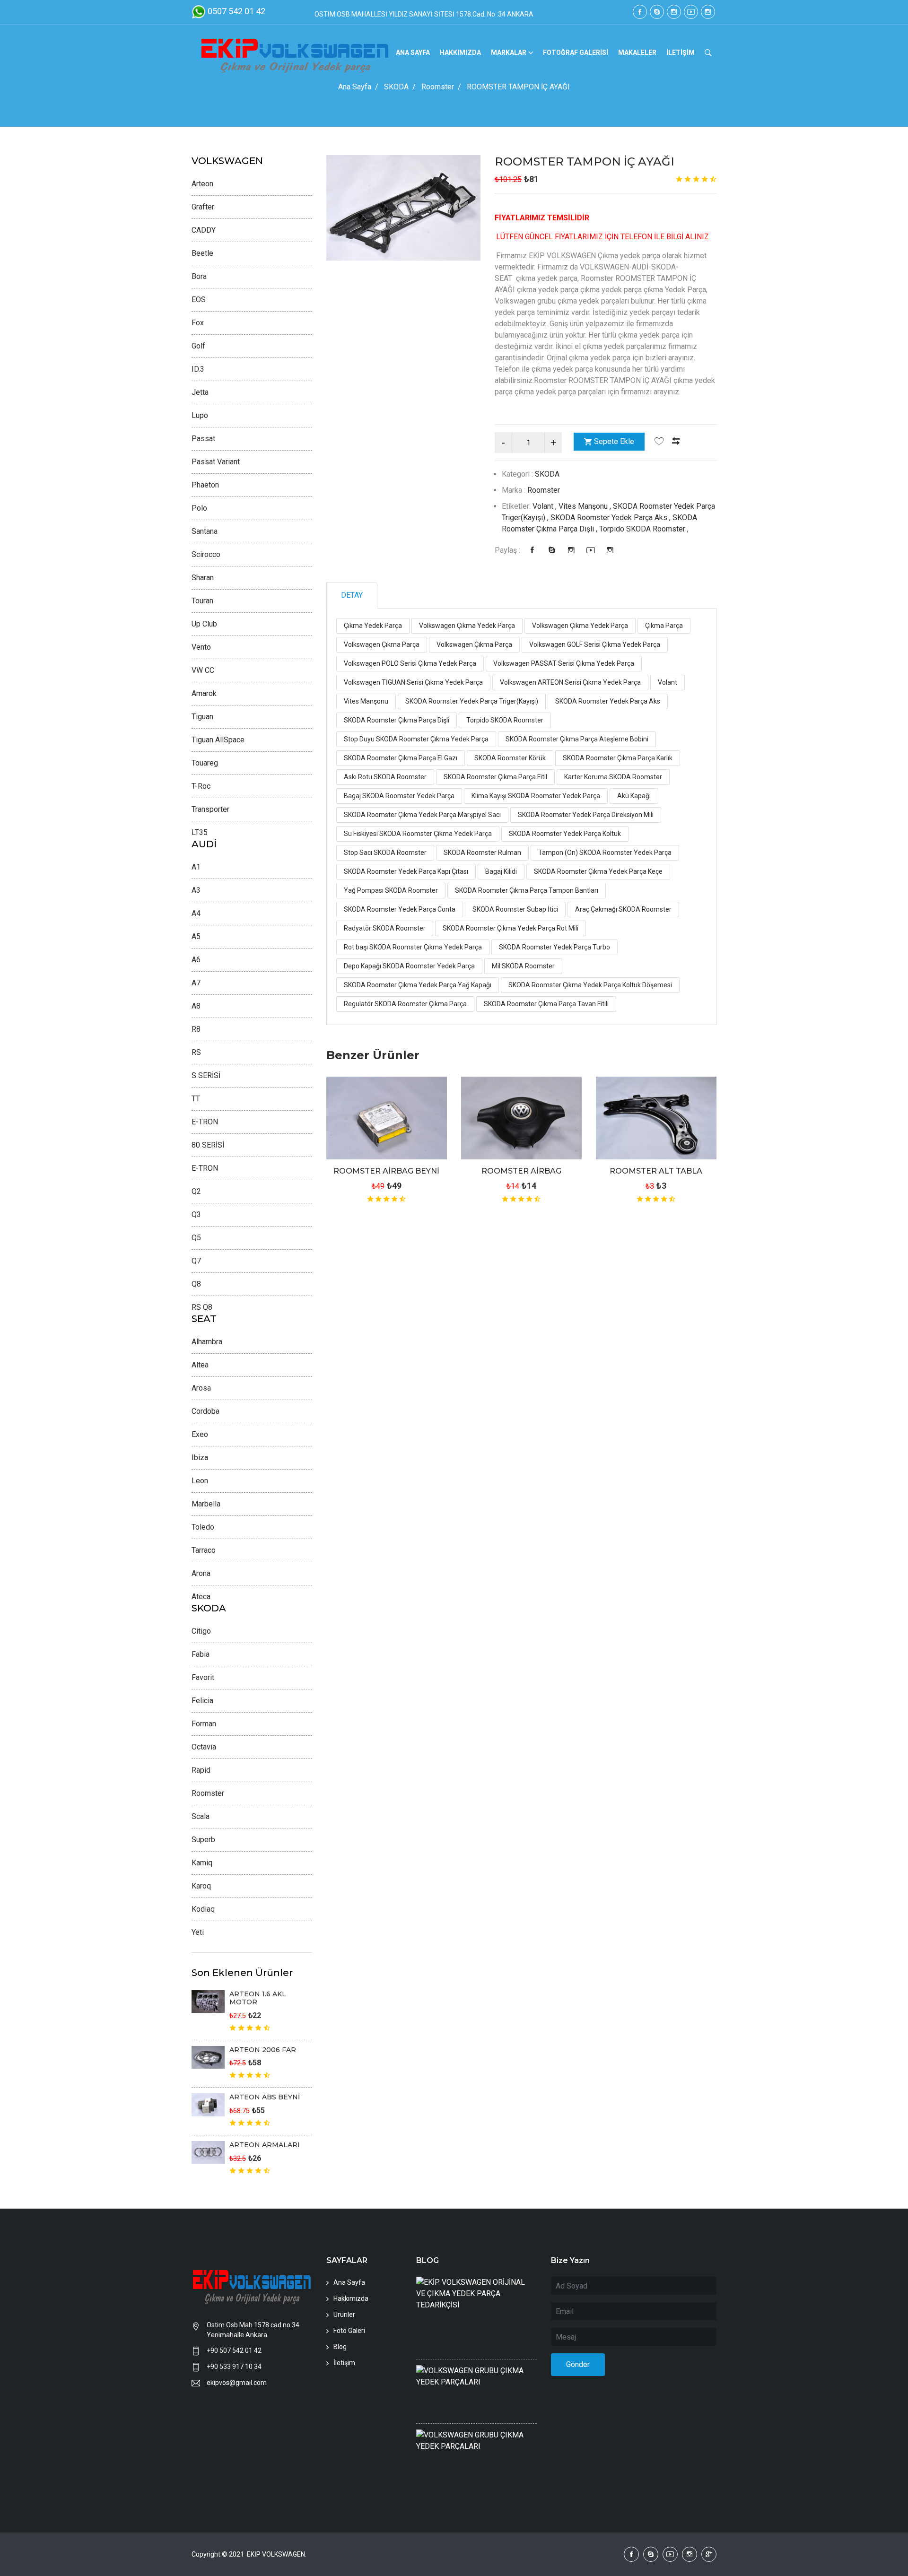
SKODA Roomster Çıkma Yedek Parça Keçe (598, 871)
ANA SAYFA (413, 52)
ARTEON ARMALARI (265, 2145)
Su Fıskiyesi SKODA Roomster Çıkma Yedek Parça (418, 834)
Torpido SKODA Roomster (505, 720)
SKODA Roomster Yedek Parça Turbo (554, 947)
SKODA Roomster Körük (510, 758)
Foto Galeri (349, 2331)
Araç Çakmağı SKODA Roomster (623, 909)
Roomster (438, 87)
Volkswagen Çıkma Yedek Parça (467, 626)
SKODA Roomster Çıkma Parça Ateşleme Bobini (577, 739)
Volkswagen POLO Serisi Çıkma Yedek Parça (410, 663)
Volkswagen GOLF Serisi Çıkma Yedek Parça (595, 644)
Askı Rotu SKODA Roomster (385, 777)
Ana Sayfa (355, 87)
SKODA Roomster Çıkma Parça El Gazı (401, 758)
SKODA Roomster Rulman (482, 853)
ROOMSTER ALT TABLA (656, 1171)
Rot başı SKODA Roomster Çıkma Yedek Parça (413, 947)
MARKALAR (509, 52)
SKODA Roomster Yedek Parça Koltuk (565, 834)
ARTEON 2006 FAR (263, 2050)
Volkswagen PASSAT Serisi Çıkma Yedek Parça (564, 663)
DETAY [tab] (352, 595)
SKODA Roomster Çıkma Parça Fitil (495, 777)
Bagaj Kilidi (501, 871)
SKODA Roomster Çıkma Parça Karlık (618, 758)
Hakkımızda (351, 2298)
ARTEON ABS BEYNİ (265, 2097)
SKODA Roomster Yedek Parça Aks (608, 701)
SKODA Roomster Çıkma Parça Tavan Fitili (546, 1004)
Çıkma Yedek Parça (373, 626)
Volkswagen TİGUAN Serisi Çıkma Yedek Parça (413, 682)
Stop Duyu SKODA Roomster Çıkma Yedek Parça (416, 739)
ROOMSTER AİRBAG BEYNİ (386, 1171)
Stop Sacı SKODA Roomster (385, 853)
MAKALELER (637, 52)
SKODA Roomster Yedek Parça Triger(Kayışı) (472, 701)
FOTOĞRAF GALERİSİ (576, 52)
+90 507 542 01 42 (234, 2350)
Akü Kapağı (634, 796)
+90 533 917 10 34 (234, 2367)
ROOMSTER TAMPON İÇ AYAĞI (585, 161)
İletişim (344, 2363)
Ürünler (344, 2315)
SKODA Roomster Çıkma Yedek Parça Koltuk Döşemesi (590, 985)
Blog (340, 2347)
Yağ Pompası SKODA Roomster (391, 890)
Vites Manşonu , (586, 506)
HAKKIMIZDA (460, 52)
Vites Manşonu (366, 701)
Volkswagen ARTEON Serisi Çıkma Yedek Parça (570, 682)
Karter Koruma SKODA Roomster (613, 777)
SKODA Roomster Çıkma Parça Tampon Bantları (527, 890)
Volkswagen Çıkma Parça (382, 644)
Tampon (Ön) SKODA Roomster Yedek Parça (605, 853)
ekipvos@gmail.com (237, 2383)
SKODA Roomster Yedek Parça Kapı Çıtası (406, 871)
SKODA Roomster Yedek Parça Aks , (611, 518)
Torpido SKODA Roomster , (644, 529)
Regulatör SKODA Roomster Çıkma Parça (405, 1004)
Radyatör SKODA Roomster (385, 928)
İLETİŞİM (681, 52)
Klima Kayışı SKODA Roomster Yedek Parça (536, 796)
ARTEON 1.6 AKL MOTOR (258, 1998)
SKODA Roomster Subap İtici (515, 909)
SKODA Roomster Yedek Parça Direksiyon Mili (586, 815)
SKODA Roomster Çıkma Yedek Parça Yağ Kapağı (418, 985)
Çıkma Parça (664, 626)
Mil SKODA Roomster (523, 966)
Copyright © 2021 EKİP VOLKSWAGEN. (250, 2554)
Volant (668, 682)
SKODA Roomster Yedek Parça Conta (400, 909)
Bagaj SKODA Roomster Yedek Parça (399, 796)
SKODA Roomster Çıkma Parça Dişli (397, 720)
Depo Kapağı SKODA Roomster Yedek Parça (409, 966)
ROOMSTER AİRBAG (521, 1171)
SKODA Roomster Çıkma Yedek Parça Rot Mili (511, 928)
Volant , (546, 506)
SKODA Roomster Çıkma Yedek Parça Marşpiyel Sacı (422, 815)
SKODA (396, 87)
